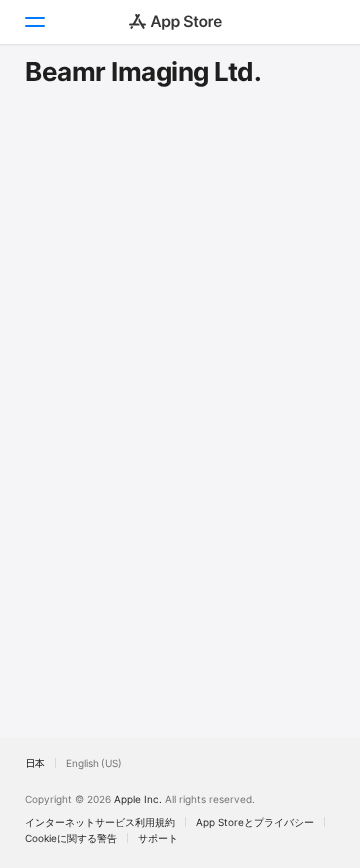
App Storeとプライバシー (255, 822)
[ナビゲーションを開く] (34, 22)
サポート (158, 838)
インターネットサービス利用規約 (100, 822)
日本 (35, 763)
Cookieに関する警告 (71, 838)
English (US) (94, 763)
